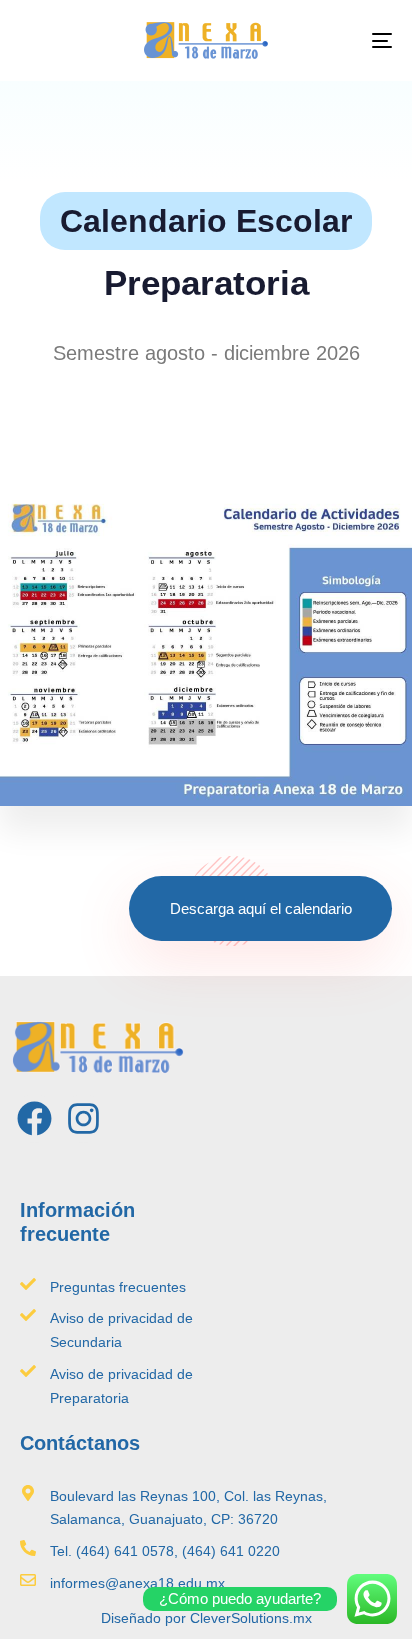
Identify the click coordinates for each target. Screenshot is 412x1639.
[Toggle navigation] (330, 40)
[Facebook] (34, 1118)
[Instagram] (83, 1118)
